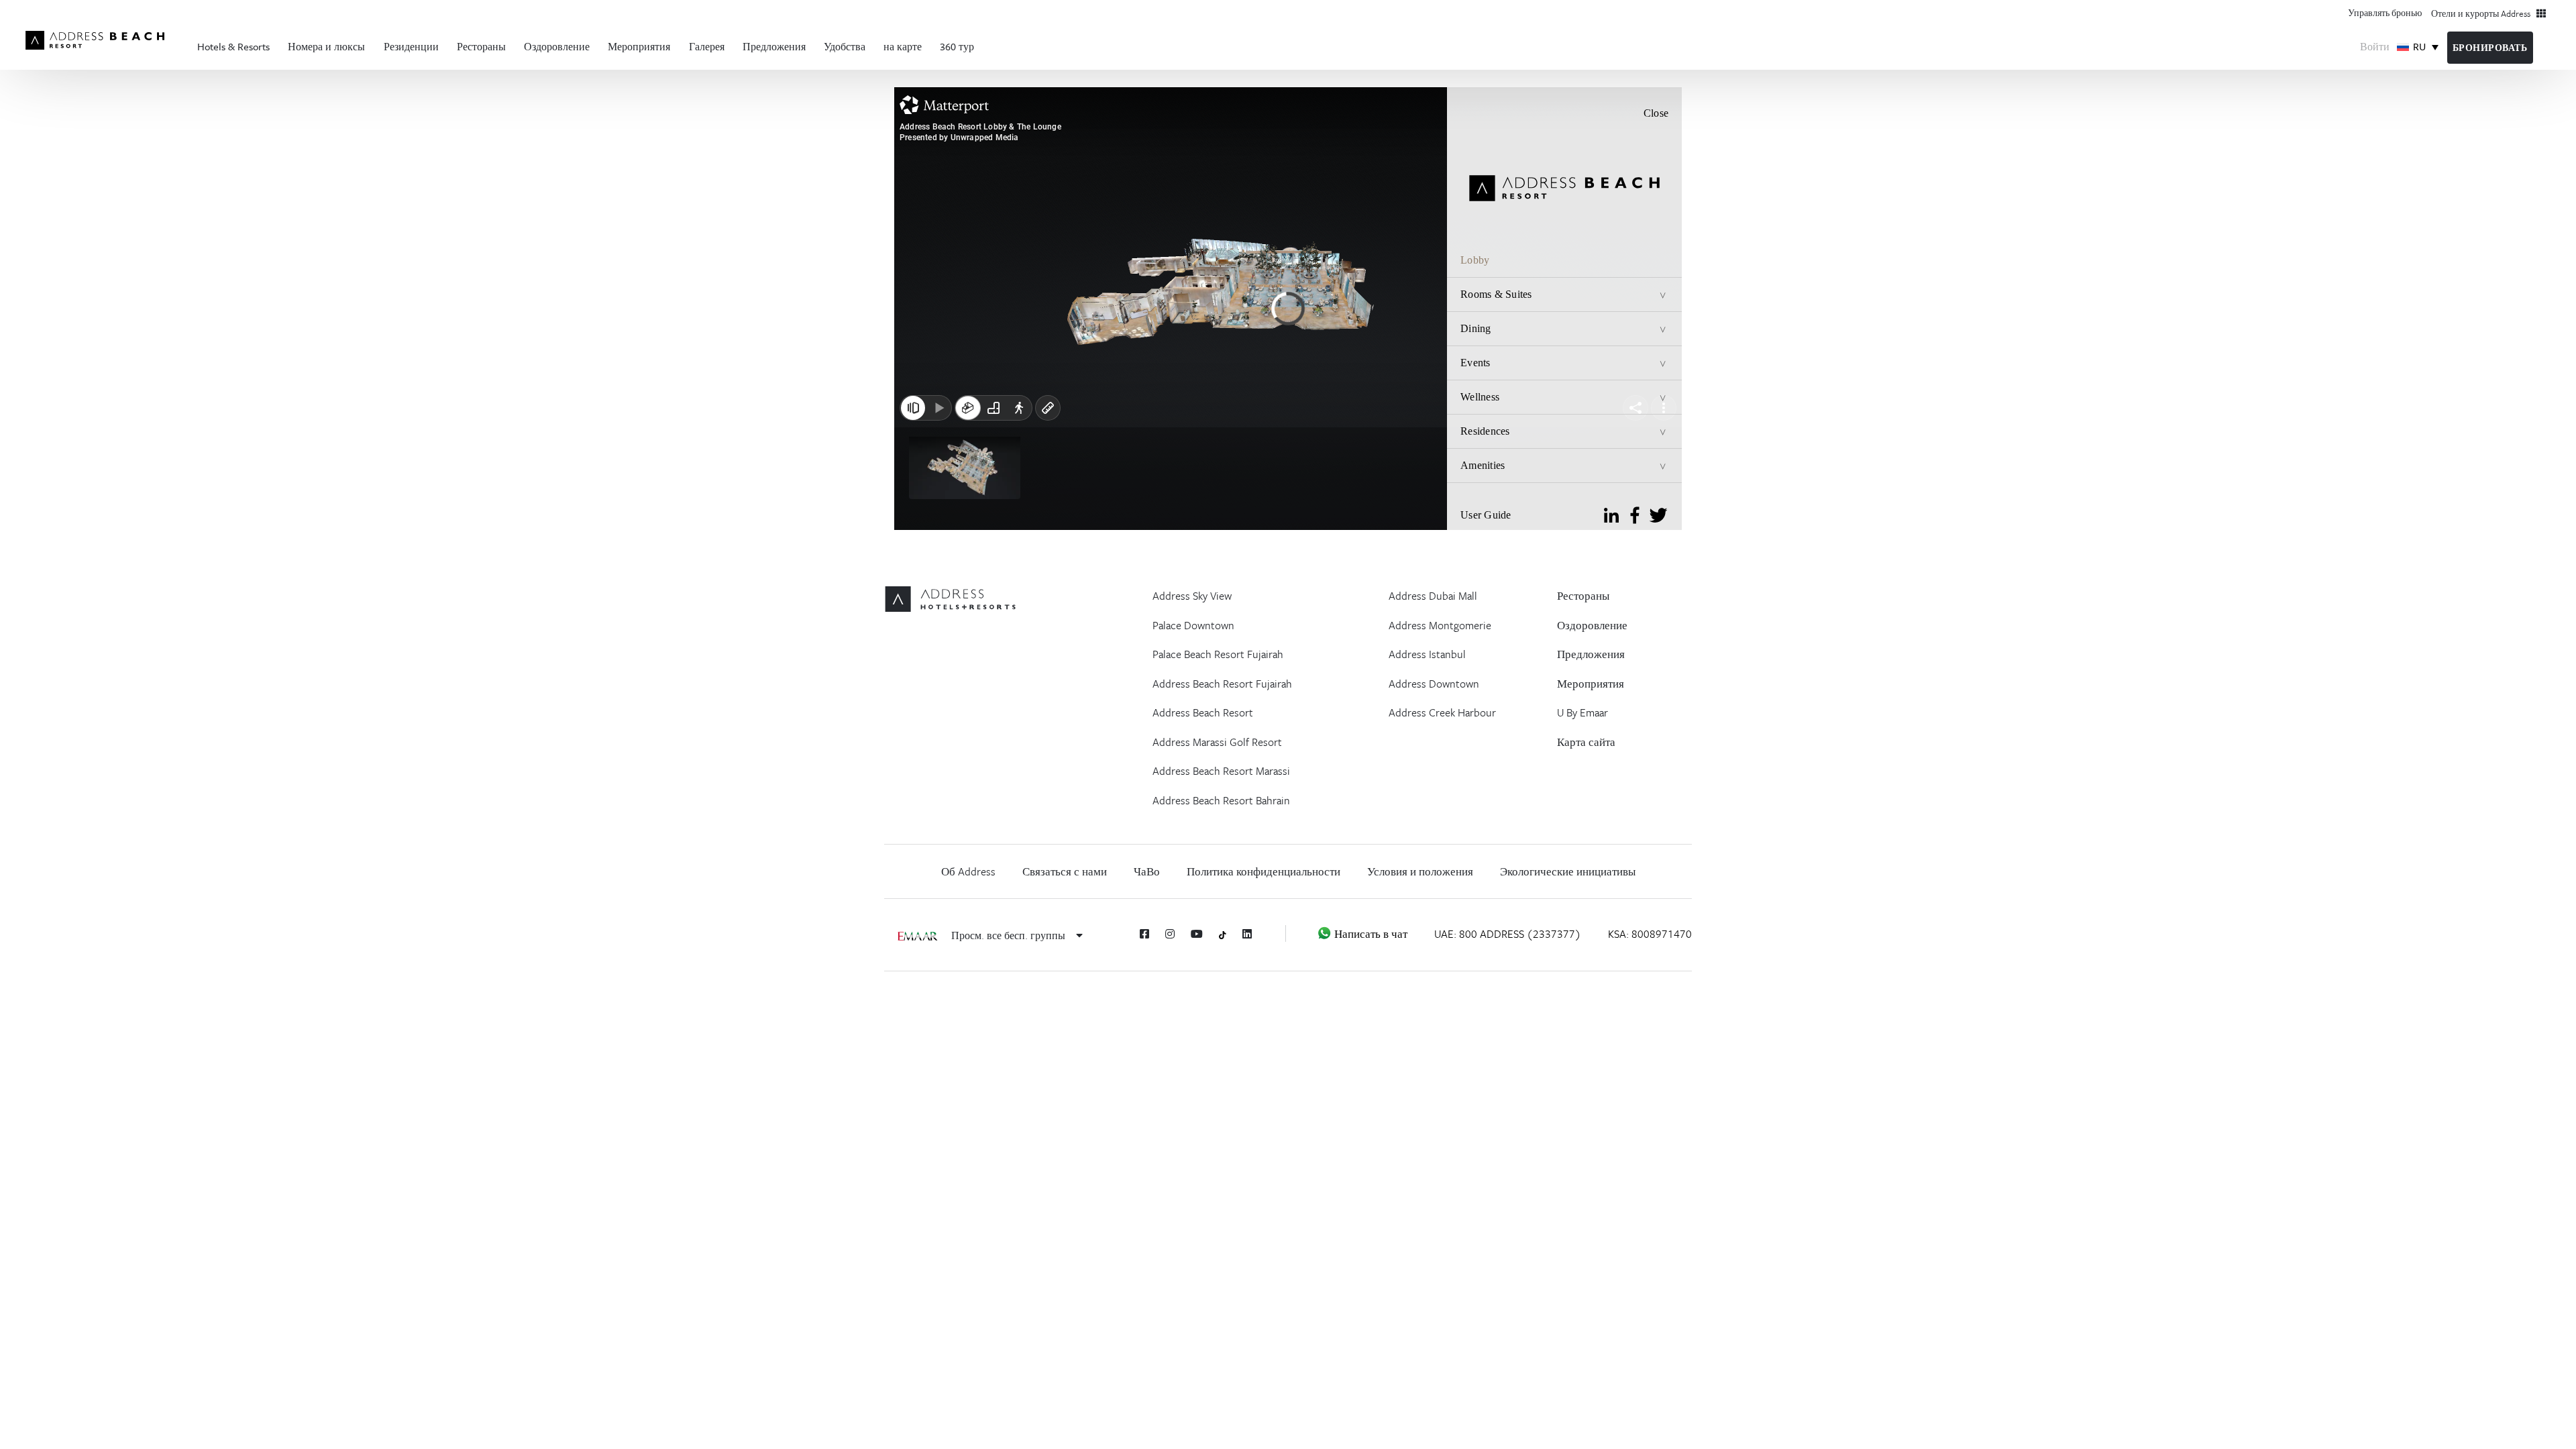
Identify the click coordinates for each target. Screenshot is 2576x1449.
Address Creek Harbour (1442, 712)
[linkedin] (1247, 934)
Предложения (774, 46)
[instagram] (1170, 934)
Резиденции (411, 46)
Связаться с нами (1065, 871)
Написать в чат (1370, 934)
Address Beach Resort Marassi (1221, 771)
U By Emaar (1582, 712)
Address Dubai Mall (1433, 596)
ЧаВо (1147, 871)
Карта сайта (1586, 742)
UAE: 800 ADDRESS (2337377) (1508, 934)
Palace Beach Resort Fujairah (1218, 654)
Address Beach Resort (1203, 712)
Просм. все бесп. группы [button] (1010, 935)
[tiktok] (1223, 934)
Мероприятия (639, 46)
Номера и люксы (326, 46)
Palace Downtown (1193, 625)
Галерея (707, 46)
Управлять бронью (2385, 12)
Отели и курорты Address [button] (2484, 13)
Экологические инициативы (1568, 871)
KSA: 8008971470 (1650, 934)
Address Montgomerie (1440, 625)
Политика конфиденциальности (1264, 871)
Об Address (968, 871)
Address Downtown (1434, 684)
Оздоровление (557, 46)
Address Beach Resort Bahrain (1221, 800)
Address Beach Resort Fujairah (1222, 684)
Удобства (845, 46)
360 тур (957, 46)
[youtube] (1197, 934)
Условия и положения (1420, 871)
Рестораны (481, 46)
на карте (903, 46)
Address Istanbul (1427, 654)
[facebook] (1144, 934)
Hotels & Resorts (233, 46)
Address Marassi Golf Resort (1217, 742)
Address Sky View (1192, 596)
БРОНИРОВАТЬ (2490, 48)
